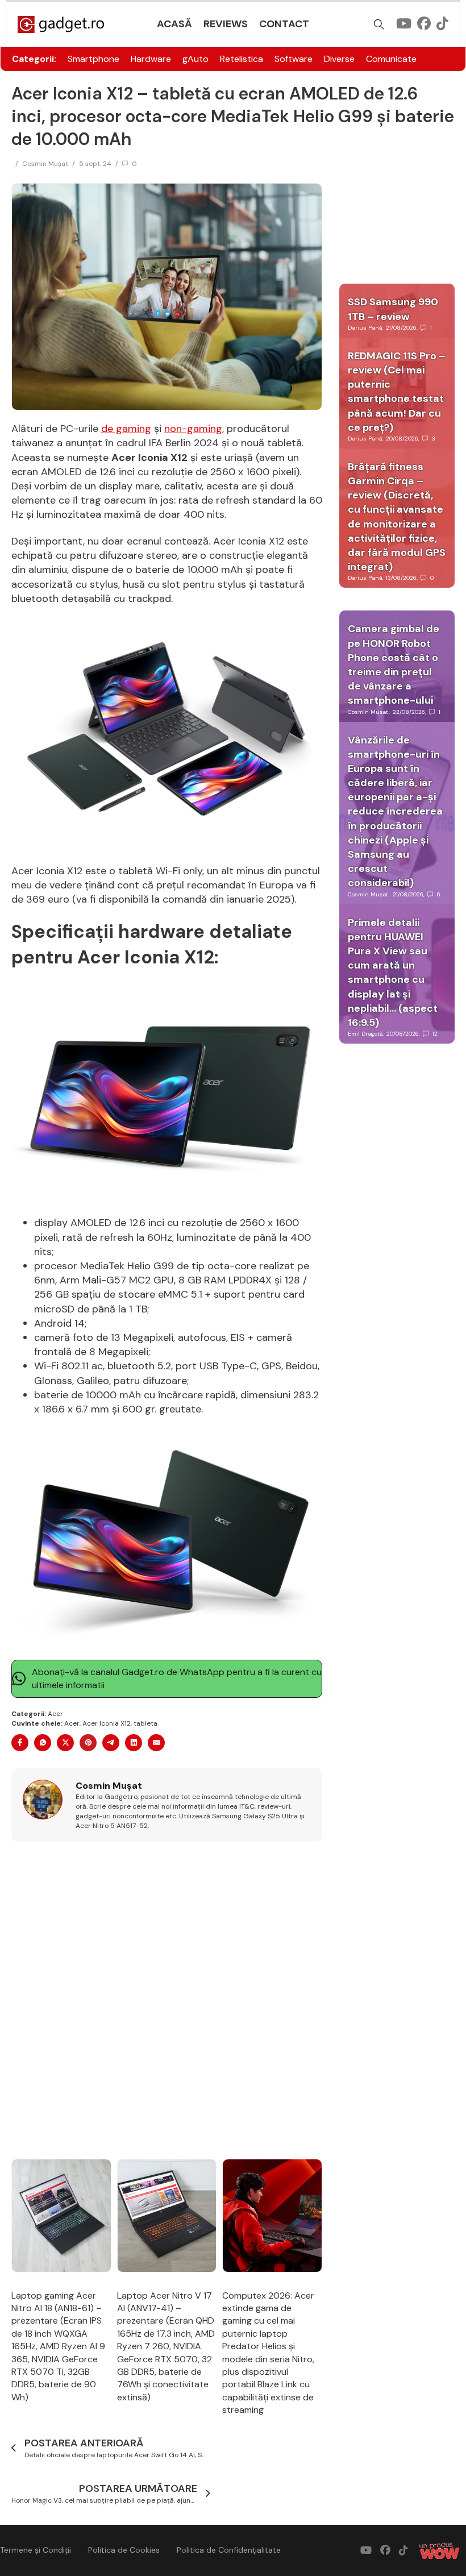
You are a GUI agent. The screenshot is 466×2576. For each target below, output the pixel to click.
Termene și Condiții (36, 2550)
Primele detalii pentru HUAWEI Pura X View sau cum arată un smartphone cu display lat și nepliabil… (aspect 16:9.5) (393, 973)
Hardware (151, 59)
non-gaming (193, 429)
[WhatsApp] (43, 1743)
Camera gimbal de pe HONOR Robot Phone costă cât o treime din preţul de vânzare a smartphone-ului (394, 664)
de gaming (126, 429)
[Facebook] (20, 1743)
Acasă (174, 24)
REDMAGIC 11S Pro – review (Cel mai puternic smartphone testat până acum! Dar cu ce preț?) (397, 392)
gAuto (195, 59)
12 (435, 1034)
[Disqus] (167, 2001)
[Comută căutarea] (379, 24)
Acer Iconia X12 (107, 1723)
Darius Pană (365, 328)
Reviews (226, 24)
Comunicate (391, 59)
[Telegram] (111, 1743)
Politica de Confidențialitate (229, 2550)
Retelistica (242, 59)
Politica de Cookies (124, 2550)
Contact (284, 24)
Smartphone (93, 59)
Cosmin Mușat (45, 164)
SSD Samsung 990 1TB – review (393, 309)
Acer (55, 1714)
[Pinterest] (88, 1743)
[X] (65, 1743)
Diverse (339, 59)
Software (294, 59)
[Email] (156, 1743)
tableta (145, 1723)
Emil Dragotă (365, 1034)
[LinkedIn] (134, 1743)
